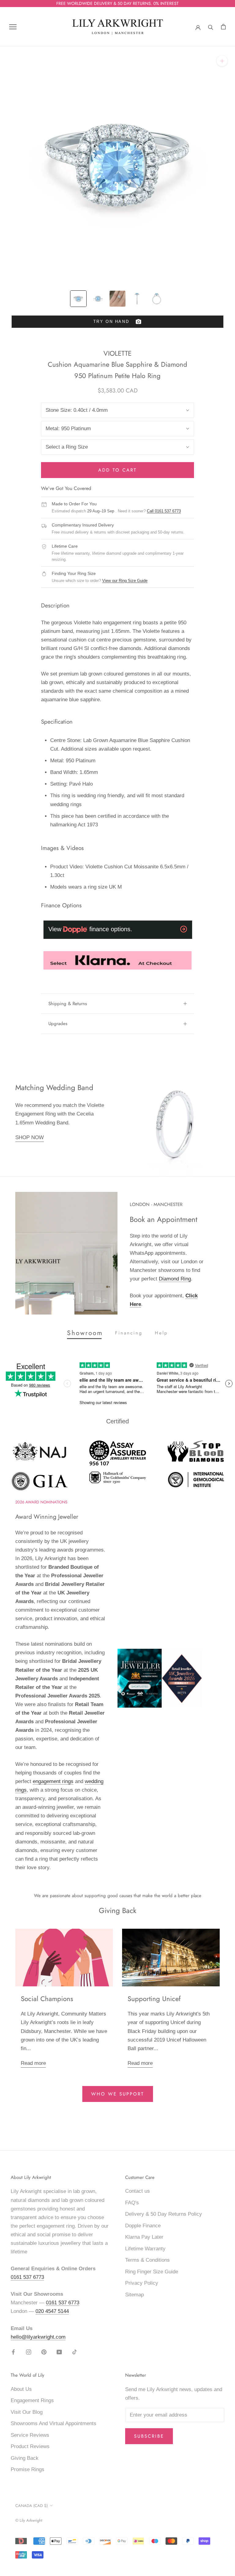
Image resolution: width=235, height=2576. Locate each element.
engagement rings (53, 1781)
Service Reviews (30, 2435)
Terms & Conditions (147, 2260)
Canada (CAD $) (32, 2506)
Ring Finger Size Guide (152, 2272)
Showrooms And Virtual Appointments (54, 2423)
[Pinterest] (44, 2352)
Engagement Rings (32, 2400)
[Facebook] (13, 2352)
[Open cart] (223, 27)
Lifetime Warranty (145, 2249)
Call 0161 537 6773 (164, 511)
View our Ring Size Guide (125, 581)
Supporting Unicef (154, 1999)
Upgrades (58, 1024)
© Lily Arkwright (29, 2520)
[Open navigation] (13, 27)
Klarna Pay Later (144, 2237)
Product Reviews (30, 2446)
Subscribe (149, 2436)
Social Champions (47, 1999)
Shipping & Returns (68, 1004)
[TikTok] (75, 2352)
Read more (33, 2063)
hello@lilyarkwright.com (38, 2337)
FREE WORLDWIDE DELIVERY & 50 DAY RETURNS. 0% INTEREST (117, 3)
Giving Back (25, 2458)
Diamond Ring (175, 1279)
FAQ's (132, 2203)
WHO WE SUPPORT (118, 2094)
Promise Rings (28, 2469)
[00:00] (117, 164)
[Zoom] (222, 61)
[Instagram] (29, 2352)
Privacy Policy (142, 2283)
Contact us (138, 2191)
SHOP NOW (30, 1137)
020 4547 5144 (52, 2311)
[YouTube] (59, 2352)
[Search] (211, 27)
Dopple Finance (143, 2226)
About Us (21, 2389)
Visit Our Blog (27, 2412)
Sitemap (134, 2295)
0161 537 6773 (27, 2277)
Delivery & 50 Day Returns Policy (164, 2214)
